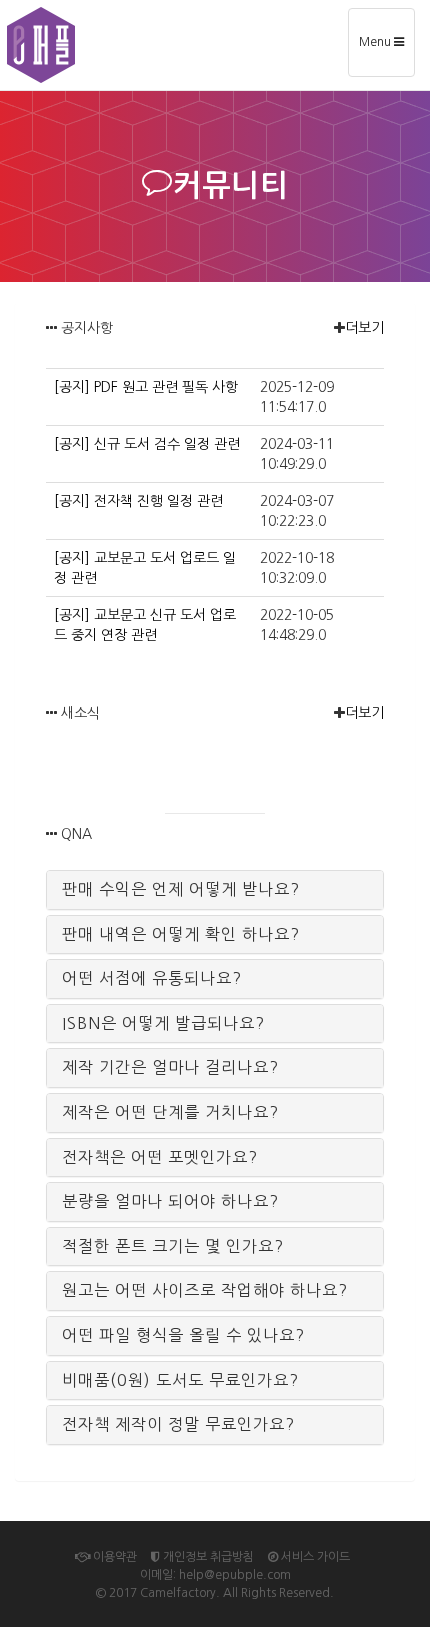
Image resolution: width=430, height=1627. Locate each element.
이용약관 (113, 1557)
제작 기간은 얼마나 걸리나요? (170, 1067)
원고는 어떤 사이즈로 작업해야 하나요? (205, 1290)
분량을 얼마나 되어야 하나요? (170, 1201)
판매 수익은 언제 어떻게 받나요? (181, 889)
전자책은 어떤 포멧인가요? (160, 1157)
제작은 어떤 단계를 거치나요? (170, 1112)
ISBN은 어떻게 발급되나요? (163, 1023)
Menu (386, 49)
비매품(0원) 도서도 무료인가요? (180, 1380)
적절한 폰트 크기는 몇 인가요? (173, 1246)
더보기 (364, 328)
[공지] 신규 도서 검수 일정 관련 (147, 444)
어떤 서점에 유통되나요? (152, 978)
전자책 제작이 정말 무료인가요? (178, 1424)
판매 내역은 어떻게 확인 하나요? (181, 934)
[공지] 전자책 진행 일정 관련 (138, 501)
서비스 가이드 (314, 1557)
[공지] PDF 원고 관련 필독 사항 (146, 387)
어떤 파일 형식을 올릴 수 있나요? (183, 1335)
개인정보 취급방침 (207, 1557)
